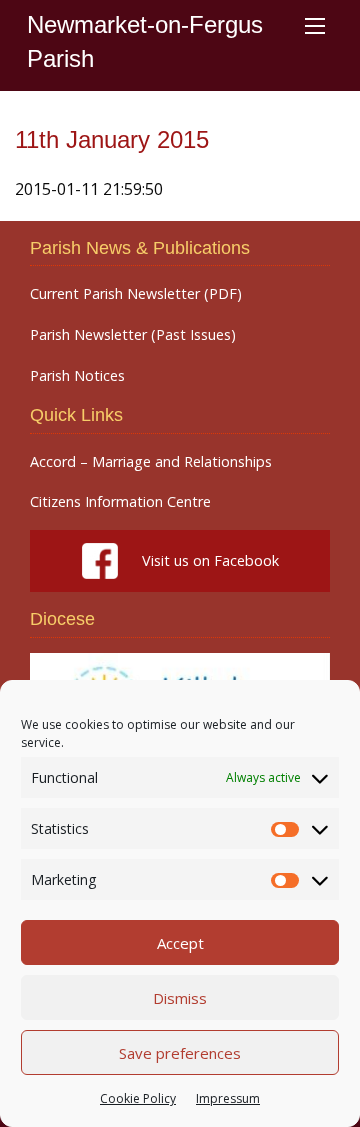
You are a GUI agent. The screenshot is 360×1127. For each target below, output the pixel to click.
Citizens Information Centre (120, 502)
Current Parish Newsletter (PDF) (136, 294)
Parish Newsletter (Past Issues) (133, 335)
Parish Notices (77, 376)
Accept (180, 943)
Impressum (228, 1098)
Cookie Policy (138, 1098)
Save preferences (180, 1053)
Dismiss (180, 998)
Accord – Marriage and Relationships (151, 462)
